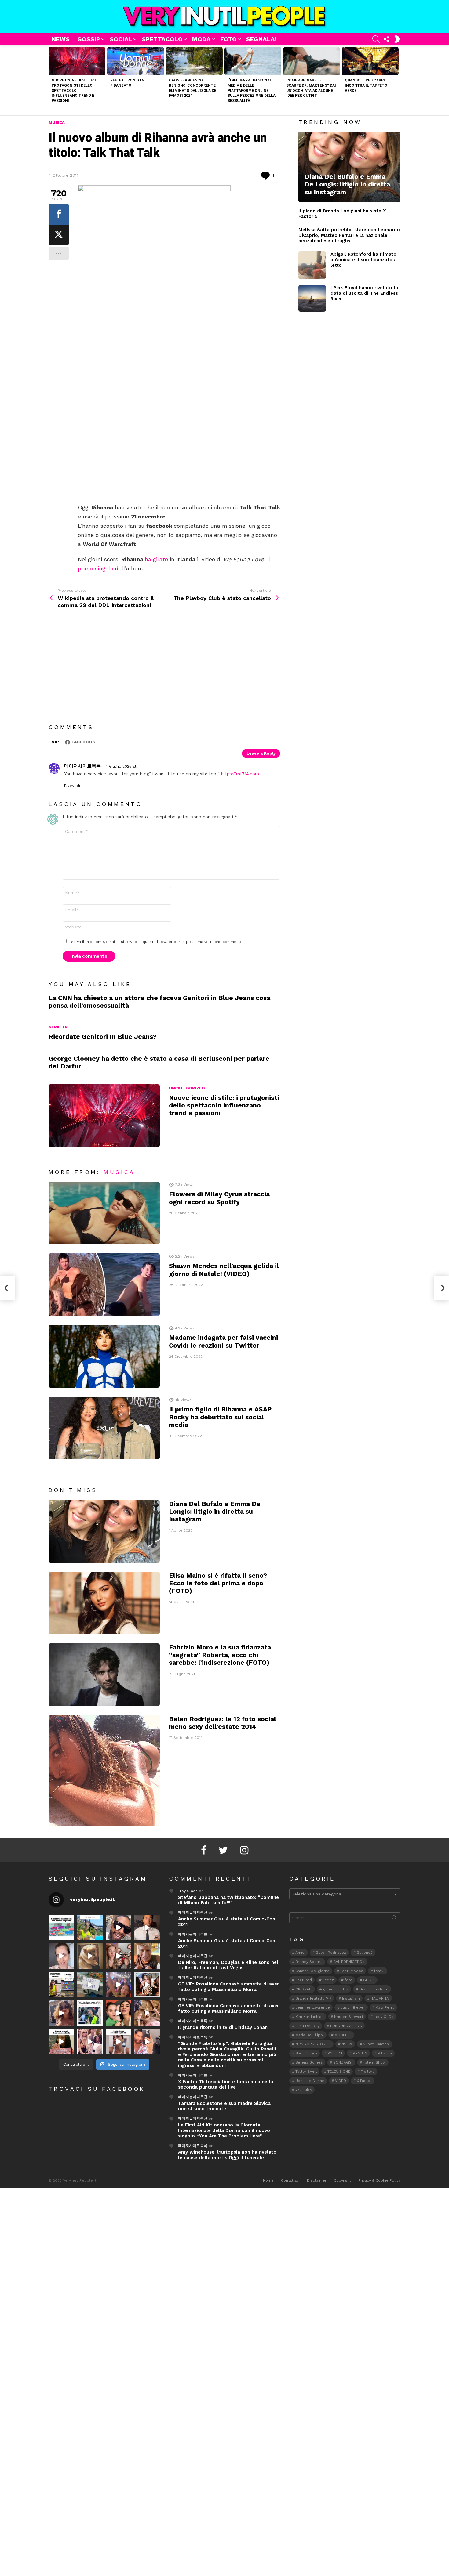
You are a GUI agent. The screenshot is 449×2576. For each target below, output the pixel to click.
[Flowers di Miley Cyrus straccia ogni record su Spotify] (104, 1213)
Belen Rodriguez (331, 1953)
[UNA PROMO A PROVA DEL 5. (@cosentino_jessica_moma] (119, 2042)
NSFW (347, 2044)
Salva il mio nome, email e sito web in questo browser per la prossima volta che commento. (157, 942)
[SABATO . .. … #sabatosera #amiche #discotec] (90, 2042)
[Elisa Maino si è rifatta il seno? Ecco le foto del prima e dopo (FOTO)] (104, 1603)
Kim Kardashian (309, 2017)
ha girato (156, 559)
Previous (52, 77)
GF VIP (369, 1980)
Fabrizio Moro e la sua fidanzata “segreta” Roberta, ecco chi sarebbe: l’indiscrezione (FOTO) (220, 1655)
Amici (300, 1953)
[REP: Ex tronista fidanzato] (136, 61)
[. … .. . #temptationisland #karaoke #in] (119, 1985)
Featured (304, 1980)
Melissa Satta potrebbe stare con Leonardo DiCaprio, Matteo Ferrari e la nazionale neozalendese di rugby (349, 235)
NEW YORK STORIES (313, 2044)
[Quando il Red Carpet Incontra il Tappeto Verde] (370, 61)
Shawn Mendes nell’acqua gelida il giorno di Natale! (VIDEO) (224, 1270)
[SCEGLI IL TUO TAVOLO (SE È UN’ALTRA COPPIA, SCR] (61, 1927)
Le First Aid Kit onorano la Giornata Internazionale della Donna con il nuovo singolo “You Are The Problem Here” (224, 2130)
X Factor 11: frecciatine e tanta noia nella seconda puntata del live (226, 2084)
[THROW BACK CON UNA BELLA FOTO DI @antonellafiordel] (90, 1927)
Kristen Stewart (349, 2017)
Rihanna (385, 2053)
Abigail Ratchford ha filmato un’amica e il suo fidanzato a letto (364, 260)
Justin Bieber (353, 2007)
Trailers (368, 2072)
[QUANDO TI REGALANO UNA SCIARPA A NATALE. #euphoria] (61, 1956)
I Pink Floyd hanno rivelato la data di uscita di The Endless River (364, 293)
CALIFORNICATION (349, 1962)
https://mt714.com (240, 774)
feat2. (379, 1971)
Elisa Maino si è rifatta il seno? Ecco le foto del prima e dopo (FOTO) (218, 1583)
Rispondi (72, 786)
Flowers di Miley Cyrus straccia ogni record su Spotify (219, 1198)
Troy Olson (188, 1891)
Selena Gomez (309, 2062)
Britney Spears (309, 1962)
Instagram (351, 1998)
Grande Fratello (374, 1989)
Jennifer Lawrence (313, 2007)
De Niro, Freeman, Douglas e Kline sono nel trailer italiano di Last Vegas (228, 1965)
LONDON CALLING (346, 2026)
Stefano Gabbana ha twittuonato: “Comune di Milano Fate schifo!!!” (228, 1900)
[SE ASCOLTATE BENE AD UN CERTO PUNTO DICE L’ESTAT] (119, 1927)
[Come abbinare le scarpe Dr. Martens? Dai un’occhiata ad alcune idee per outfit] (312, 61)
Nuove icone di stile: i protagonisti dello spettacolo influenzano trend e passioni (74, 90)
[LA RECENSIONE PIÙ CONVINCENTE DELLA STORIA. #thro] (61, 2042)
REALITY (360, 2053)
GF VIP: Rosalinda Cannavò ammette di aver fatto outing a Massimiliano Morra (228, 1987)
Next (397, 77)
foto (349, 1980)
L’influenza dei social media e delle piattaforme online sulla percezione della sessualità (252, 90)
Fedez (328, 1980)
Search (394, 1919)
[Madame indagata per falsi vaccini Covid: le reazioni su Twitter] (104, 1356)
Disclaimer (317, 2180)
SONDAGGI (343, 2062)
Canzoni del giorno (312, 1971)
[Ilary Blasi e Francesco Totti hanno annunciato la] (90, 2013)
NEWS (61, 39)
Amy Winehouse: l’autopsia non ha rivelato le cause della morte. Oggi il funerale (227, 2155)
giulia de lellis (336, 1989)
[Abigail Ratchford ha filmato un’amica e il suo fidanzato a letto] (312, 265)
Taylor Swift (306, 2072)
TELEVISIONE (339, 2072)
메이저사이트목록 (193, 2021)
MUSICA (119, 1172)
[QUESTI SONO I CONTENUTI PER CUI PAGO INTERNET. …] (90, 1956)
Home (268, 2180)
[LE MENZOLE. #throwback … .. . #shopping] (90, 1985)
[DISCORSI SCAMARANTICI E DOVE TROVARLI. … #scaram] (147, 2042)
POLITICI (335, 2053)
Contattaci (290, 2180)
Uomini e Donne (310, 2081)
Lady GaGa (384, 2017)
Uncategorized (187, 1088)
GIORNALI (304, 1989)
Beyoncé (365, 1953)
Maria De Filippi (310, 2035)
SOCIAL (121, 39)
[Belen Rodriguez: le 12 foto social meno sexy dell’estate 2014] (104, 1771)
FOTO (228, 39)
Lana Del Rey (307, 2026)
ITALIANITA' (380, 1998)
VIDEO (341, 2081)
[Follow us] (386, 39)
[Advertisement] (179, 458)
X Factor (364, 2081)
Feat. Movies (352, 1971)
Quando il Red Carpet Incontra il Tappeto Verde (367, 85)
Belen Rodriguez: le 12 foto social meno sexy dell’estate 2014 (223, 1723)
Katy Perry (385, 2007)
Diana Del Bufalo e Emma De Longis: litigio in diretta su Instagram (215, 1512)
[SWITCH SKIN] (397, 39)
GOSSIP (89, 39)
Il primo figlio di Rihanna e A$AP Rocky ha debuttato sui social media (220, 1417)
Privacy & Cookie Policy (379, 2180)
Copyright (342, 2180)
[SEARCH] (376, 39)
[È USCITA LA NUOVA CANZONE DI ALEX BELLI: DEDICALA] (147, 1985)
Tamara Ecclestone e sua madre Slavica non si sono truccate (224, 2106)
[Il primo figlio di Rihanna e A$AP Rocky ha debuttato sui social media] (104, 1428)
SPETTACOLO (162, 39)
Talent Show (374, 2062)
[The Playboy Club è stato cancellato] (442, 1288)
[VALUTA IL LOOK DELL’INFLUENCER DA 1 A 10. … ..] (61, 2013)
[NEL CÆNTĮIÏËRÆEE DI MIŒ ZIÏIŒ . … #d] (147, 1956)
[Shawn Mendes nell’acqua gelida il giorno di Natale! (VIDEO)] (104, 1285)
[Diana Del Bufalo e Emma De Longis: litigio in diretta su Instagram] (104, 1531)
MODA (201, 39)
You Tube (304, 2090)
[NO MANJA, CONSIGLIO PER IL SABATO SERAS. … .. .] (147, 1927)
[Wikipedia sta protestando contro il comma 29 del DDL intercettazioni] (7, 1288)
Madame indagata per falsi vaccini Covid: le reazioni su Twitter (223, 1341)
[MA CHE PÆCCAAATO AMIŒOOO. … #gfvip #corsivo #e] (119, 1956)
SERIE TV (58, 1027)
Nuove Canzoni (376, 2044)
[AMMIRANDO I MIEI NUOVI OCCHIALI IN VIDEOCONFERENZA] (61, 1985)
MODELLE (343, 2035)
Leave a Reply (261, 753)
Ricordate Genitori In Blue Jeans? (102, 1037)
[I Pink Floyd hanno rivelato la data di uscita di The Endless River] (312, 298)
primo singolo (96, 568)
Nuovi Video (306, 2053)
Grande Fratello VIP (313, 1998)
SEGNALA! (261, 39)
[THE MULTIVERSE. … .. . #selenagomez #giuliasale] (119, 2013)
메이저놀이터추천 (193, 1913)
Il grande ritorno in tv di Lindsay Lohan (223, 2027)
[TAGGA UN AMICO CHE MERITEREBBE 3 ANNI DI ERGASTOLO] (147, 2013)
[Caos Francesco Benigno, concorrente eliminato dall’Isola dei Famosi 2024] (194, 61)
